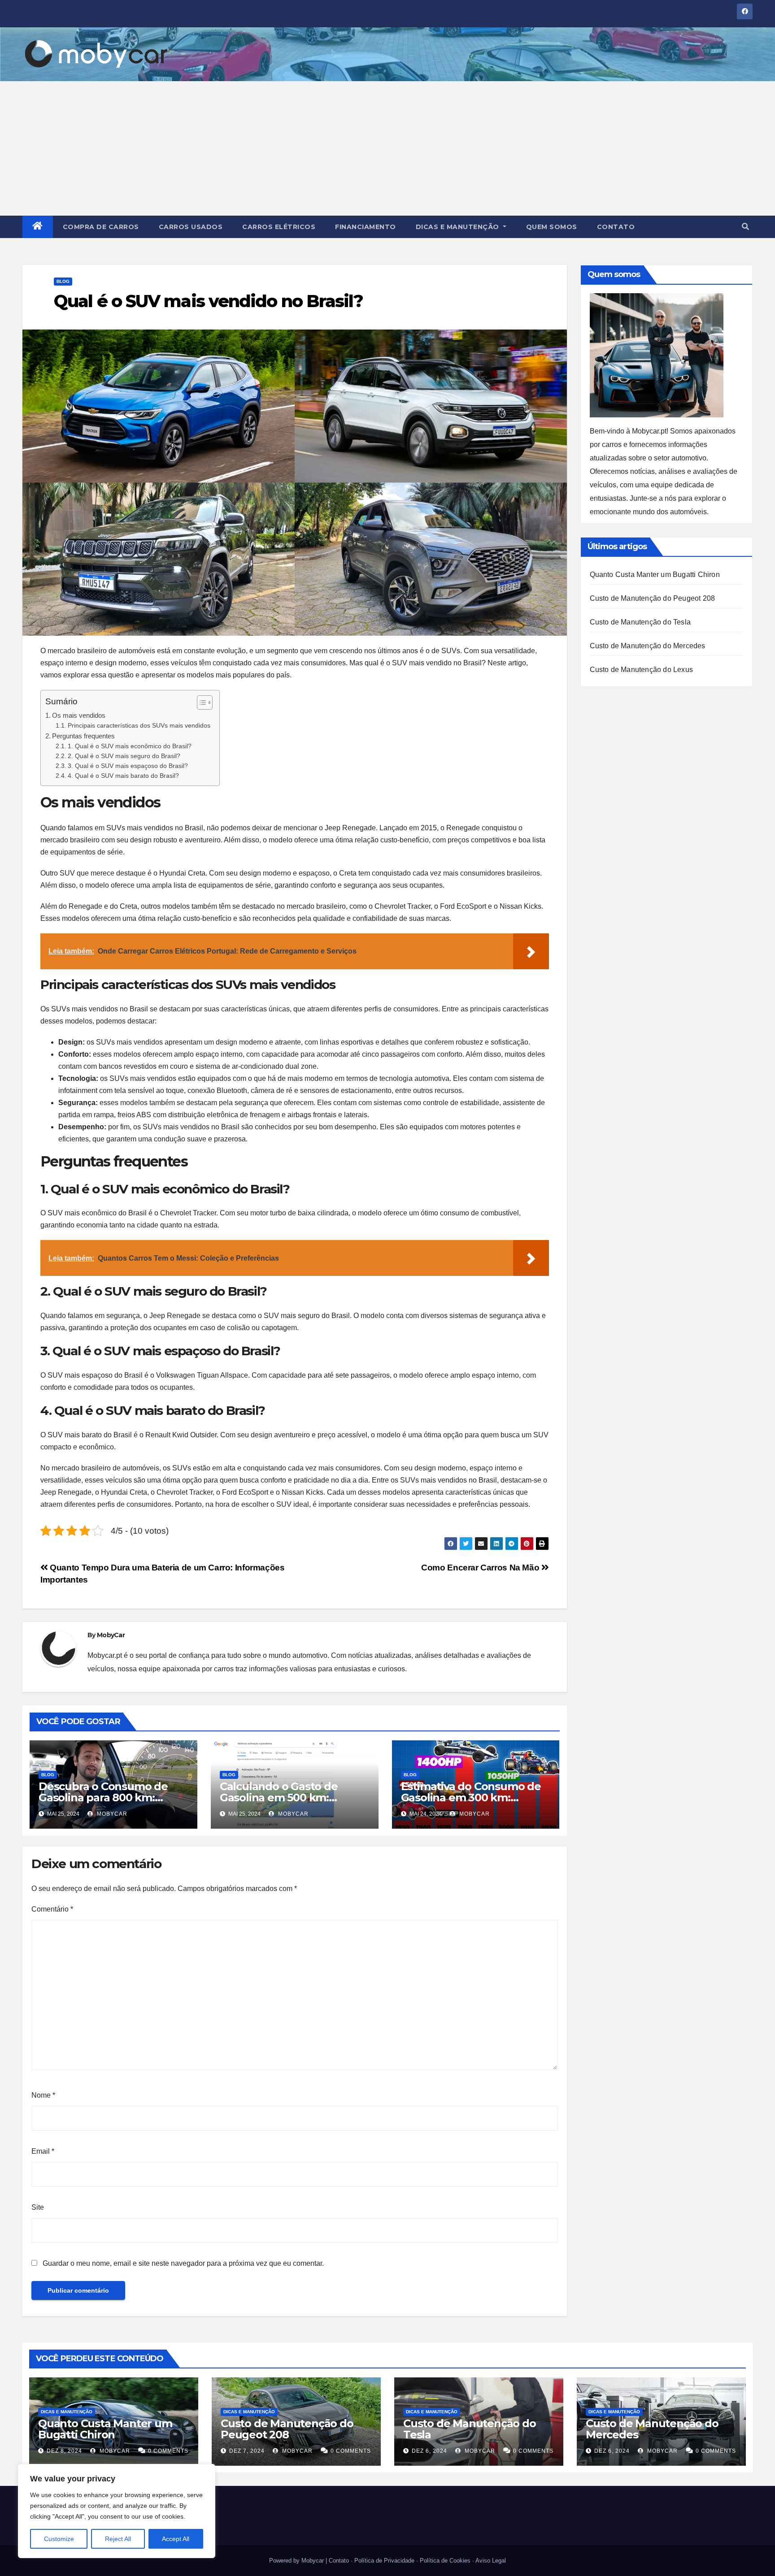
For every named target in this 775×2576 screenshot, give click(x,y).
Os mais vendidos (79, 715)
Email (43, 2151)
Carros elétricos (279, 227)
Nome (43, 2095)
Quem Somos (552, 227)
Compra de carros (101, 227)
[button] (745, 227)
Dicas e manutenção (459, 227)
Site (38, 2207)
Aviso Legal (491, 2561)
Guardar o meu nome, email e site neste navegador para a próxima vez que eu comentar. (183, 2263)
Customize (59, 2539)
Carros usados (191, 227)
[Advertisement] (387, 148)
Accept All (176, 2539)
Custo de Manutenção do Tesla (640, 622)
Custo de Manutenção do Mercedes (648, 646)
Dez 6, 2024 (429, 2451)
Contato (616, 227)
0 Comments (168, 2451)
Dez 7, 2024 (247, 2451)
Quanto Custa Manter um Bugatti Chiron (655, 575)
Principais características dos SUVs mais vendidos (139, 726)
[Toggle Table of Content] (200, 703)
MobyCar (111, 1635)
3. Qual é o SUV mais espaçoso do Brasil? (128, 766)
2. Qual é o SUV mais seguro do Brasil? (124, 756)
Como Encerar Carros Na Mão (481, 1568)
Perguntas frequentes (83, 736)
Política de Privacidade (384, 2561)
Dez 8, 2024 (64, 2451)
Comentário (52, 1909)
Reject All (118, 2539)
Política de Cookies (445, 2561)
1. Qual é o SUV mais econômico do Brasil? (130, 746)
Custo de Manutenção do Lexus (642, 670)
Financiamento (366, 227)
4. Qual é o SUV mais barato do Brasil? (123, 776)
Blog (63, 281)
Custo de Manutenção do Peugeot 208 (653, 598)
